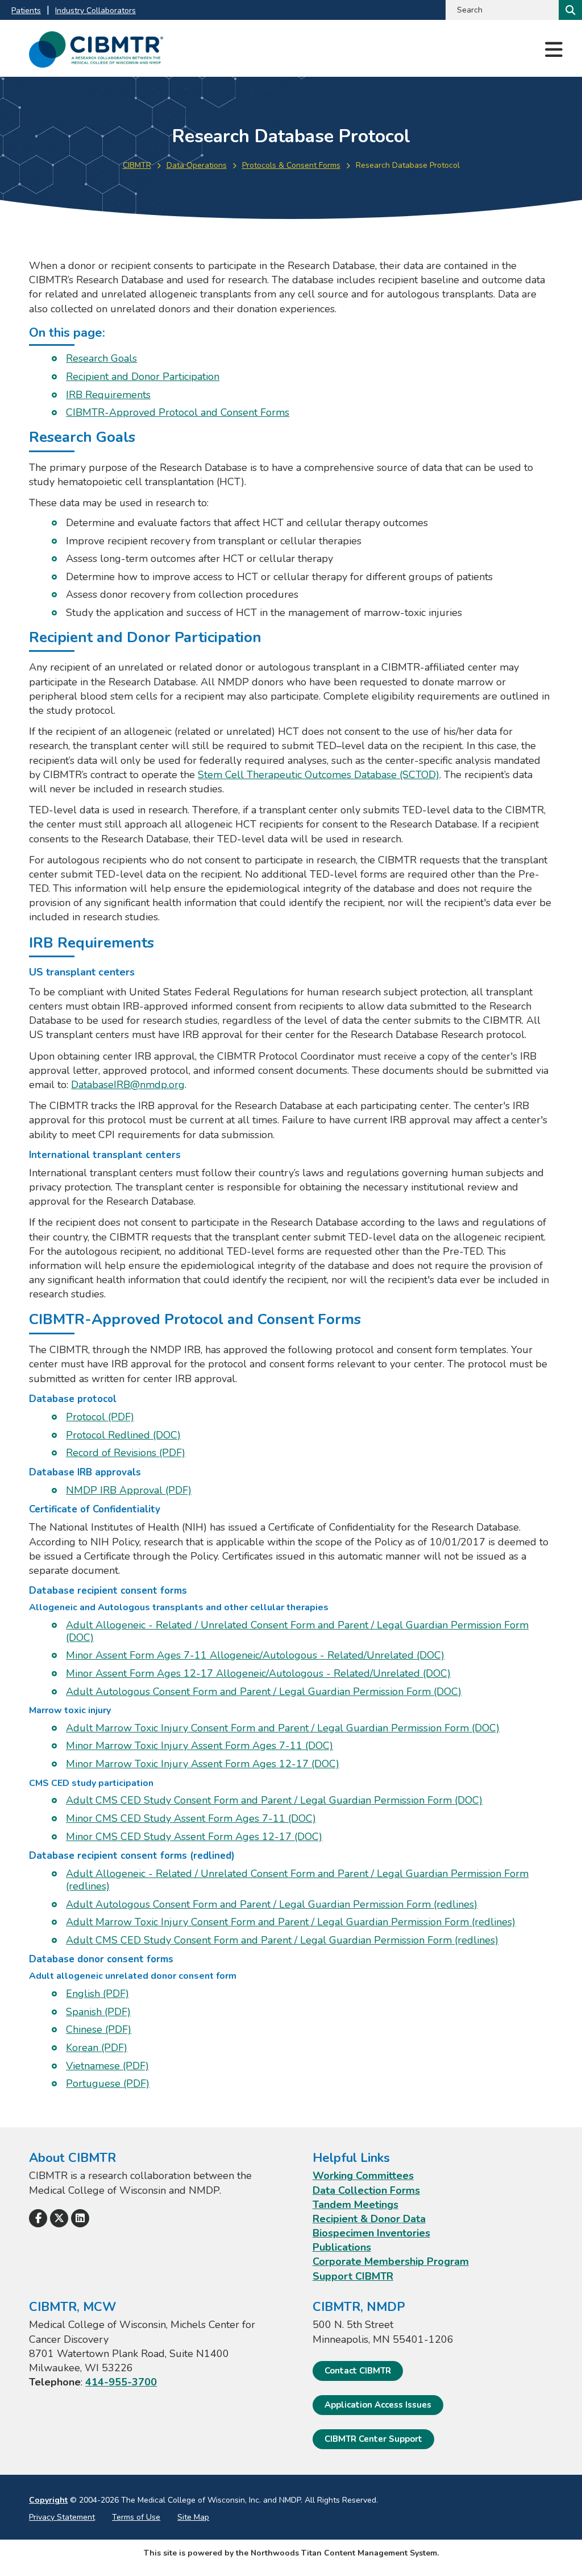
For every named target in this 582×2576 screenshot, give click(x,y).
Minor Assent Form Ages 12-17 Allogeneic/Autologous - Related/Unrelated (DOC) (258, 1673)
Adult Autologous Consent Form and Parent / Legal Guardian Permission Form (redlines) (272, 1904)
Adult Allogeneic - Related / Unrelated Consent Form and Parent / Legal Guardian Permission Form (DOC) (297, 1631)
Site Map (193, 2517)
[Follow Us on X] (59, 2218)
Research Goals (101, 358)
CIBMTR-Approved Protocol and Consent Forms (178, 412)
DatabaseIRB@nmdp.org (128, 1085)
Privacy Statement (62, 2517)
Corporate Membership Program (391, 2261)
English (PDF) (97, 1994)
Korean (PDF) (97, 2048)
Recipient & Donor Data (369, 2219)
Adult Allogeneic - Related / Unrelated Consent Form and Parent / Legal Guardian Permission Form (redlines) (297, 1880)
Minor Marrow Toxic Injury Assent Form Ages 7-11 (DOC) (199, 1746)
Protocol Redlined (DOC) (123, 1435)
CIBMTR (137, 165)
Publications (342, 2247)
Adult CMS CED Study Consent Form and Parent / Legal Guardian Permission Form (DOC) (274, 1800)
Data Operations (197, 165)
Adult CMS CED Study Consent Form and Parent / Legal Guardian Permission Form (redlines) (282, 1940)
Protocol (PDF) (100, 1417)
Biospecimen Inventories (371, 2233)
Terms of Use (136, 2517)
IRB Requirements (108, 395)
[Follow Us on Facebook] (38, 2218)
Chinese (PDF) (99, 2029)
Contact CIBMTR (358, 2371)
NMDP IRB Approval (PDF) (129, 1490)
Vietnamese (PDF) (107, 2066)
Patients (26, 11)
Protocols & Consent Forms (291, 165)
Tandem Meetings (356, 2205)
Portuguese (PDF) (108, 2083)
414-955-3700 (121, 2382)
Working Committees (363, 2176)
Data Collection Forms (366, 2190)
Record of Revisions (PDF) (126, 1453)
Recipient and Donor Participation (143, 377)
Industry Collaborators (95, 11)
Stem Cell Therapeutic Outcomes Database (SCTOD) (319, 775)
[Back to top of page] (558, 2549)
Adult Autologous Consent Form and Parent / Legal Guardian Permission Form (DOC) (264, 1692)
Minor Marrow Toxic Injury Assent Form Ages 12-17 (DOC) (203, 1764)
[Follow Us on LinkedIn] (80, 2218)
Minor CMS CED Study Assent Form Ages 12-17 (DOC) (194, 1837)
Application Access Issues (378, 2405)
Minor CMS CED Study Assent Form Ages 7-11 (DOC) (191, 1818)
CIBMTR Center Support (373, 2439)
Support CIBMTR (353, 2276)
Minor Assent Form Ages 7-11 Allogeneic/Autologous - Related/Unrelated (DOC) (255, 1655)
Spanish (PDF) (98, 2012)
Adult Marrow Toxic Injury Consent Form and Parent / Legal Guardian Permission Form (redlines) (291, 1922)
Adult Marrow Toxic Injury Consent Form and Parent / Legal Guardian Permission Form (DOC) (283, 1728)
